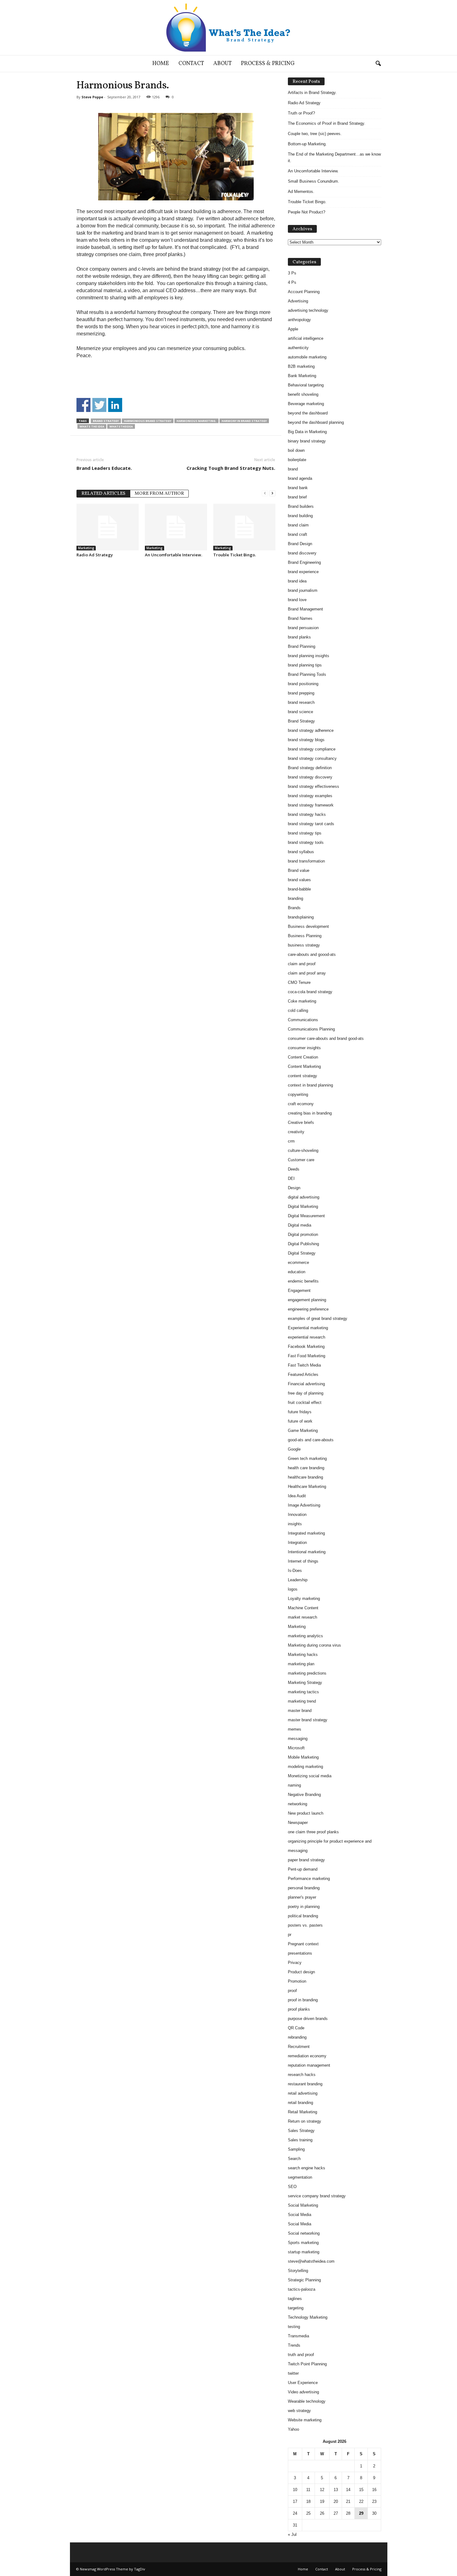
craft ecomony (301, 1104)
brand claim (298, 525)
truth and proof (301, 2355)
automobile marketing (307, 357)
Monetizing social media (310, 1776)
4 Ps (292, 282)
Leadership (298, 1580)
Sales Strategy (301, 2131)
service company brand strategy (317, 2196)
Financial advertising (306, 1384)
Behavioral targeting (306, 385)
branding (295, 898)
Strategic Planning (304, 2280)
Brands (294, 908)
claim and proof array (307, 973)
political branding (303, 1916)
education (297, 1272)
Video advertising (303, 2392)
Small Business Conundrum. (314, 181)
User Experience (303, 2383)
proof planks (299, 2009)
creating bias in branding (310, 1113)
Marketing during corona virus (314, 1645)
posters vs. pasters (305, 1925)
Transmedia (298, 2336)
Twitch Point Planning (307, 2364)
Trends (294, 2345)
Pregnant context (303, 1944)
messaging (298, 1739)
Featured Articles (303, 1374)
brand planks (299, 637)
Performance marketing (309, 1879)
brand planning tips (305, 665)
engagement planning (307, 1300)
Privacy (295, 1963)
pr (290, 1935)
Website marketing (305, 2420)
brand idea (297, 581)
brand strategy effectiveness (314, 786)
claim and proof (302, 964)
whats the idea (92, 426)
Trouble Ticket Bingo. (235, 555)
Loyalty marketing (304, 1599)
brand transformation (306, 861)
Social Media (300, 2215)
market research (302, 1617)
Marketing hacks (303, 1655)
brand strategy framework (311, 805)
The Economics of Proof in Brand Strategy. (327, 123)
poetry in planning (304, 1907)
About (222, 64)
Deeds (294, 1169)
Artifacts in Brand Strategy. (312, 93)
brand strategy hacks (307, 814)
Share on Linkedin (115, 405)
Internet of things (303, 1561)
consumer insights (304, 1048)
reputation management (309, 2065)
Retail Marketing (302, 2112)
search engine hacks (307, 2168)
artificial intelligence (306, 338)
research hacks (302, 2075)
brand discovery (302, 553)
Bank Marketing (302, 376)
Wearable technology (307, 2401)
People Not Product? (307, 212)
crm (291, 1141)
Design (294, 1188)
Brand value (299, 870)
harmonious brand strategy (148, 421)
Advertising (298, 301)
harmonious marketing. (196, 421)
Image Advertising (304, 1505)
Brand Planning (302, 646)
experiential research (307, 1337)
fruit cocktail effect (305, 1403)
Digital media (300, 1225)
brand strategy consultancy (312, 758)
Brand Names (300, 618)
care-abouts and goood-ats (312, 954)
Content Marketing (304, 1066)
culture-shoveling (303, 1150)
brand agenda (300, 478)
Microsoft (296, 1748)
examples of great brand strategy (318, 1318)
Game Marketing (303, 1431)
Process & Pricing (268, 64)
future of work (300, 1421)
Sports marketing (303, 2243)
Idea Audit (297, 1496)
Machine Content (303, 1608)
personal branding (304, 1888)
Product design (301, 1972)
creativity (296, 1132)
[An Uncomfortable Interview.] (176, 527)
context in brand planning (310, 1085)
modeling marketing (305, 1767)
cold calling (298, 1010)
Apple (293, 329)
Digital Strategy (302, 1253)
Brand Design (300, 544)
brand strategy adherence (311, 730)
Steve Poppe (92, 97)
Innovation (297, 1515)
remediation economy (307, 2056)
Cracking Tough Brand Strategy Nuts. (231, 468)
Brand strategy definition (310, 768)
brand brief (297, 497)
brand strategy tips (305, 833)
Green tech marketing (307, 1459)
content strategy (302, 1076)
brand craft (298, 534)
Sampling (296, 2149)
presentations (300, 1953)
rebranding (297, 2037)
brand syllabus (301, 852)
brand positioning (303, 684)
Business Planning (305, 936)
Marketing (86, 548)
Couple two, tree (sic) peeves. (315, 134)
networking (298, 1804)
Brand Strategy (106, 421)
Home (161, 64)
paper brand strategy (306, 1860)
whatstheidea (121, 426)
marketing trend (302, 1701)
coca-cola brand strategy (310, 992)
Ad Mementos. (301, 192)
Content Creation (303, 1057)
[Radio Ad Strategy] (108, 527)
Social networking (304, 2233)
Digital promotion (303, 1234)
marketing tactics (303, 1692)
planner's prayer (302, 1897)
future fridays (300, 1412)
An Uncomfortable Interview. (173, 555)
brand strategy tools (306, 842)
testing (294, 2327)
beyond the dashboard (308, 413)
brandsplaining (301, 917)
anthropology (299, 320)
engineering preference (308, 1309)
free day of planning (306, 1393)
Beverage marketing (306, 404)
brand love (297, 600)
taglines (295, 2299)
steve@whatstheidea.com (311, 2261)
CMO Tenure (299, 982)
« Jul (292, 2534)
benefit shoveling (303, 394)
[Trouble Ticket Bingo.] (244, 527)
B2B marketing (301, 366)
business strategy (304, 945)
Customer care (301, 1160)
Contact (191, 64)
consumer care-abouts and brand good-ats (326, 1038)
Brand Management (305, 609)
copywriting (298, 1094)
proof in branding (303, 2000)
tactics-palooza (302, 2289)
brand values (299, 880)
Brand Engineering (304, 562)
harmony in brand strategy (244, 421)
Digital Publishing (303, 1244)
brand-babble (299, 889)
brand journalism (303, 590)
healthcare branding (305, 1477)
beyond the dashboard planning (316, 422)
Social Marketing (303, 2205)
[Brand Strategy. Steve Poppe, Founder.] (228, 28)
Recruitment (299, 2047)
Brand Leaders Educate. (104, 468)
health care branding (306, 1468)
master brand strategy (308, 1720)
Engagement (299, 1290)
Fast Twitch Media (304, 1365)
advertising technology (308, 310)
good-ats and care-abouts (311, 1440)
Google (294, 1449)
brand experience (303, 572)
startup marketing (304, 2252)
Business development (308, 926)
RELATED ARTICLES (103, 494)
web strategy (299, 2411)
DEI (291, 1178)
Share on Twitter (99, 405)
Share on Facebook (83, 405)
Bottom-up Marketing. (307, 144)
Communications (303, 1020)
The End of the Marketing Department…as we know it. (334, 157)
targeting (296, 2308)
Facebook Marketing (306, 1346)
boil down (296, 450)
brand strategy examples (310, 796)
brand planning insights (309, 656)
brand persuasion (303, 628)
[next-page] (272, 493)
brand (293, 469)
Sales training (300, 2140)
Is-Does (295, 1571)
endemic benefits (303, 1281)
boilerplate (297, 460)
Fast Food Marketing (307, 1356)
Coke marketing (302, 1001)
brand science (300, 712)
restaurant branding (305, 2084)
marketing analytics (305, 1636)
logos (293, 1589)
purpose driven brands (308, 2019)
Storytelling (298, 2271)
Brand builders (301, 506)
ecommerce (298, 1262)
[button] (378, 64)
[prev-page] (265, 493)
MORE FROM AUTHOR (159, 494)
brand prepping (301, 693)
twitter (293, 2373)
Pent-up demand (303, 1869)
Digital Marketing (303, 1206)
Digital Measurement (306, 1216)
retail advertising (303, 2093)
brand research (301, 702)
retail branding (300, 2103)
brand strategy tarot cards (311, 824)
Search (294, 2159)
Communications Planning (311, 1029)
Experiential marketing (308, 1328)
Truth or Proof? (301, 113)
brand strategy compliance (312, 749)
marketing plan (301, 1664)
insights (295, 1524)
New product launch (306, 1813)
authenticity (298, 348)
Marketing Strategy (305, 1683)
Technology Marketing (308, 2317)
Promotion (297, 1981)
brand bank (298, 488)
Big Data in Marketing (307, 432)
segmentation (300, 2177)
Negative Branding (304, 1795)
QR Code (296, 2028)
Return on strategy (305, 2121)
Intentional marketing (307, 1552)
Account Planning (304, 292)
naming (294, 1785)
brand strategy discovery (310, 777)
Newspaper (298, 1823)
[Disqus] (176, 641)
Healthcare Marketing (307, 1487)
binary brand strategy (307, 441)
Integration (297, 1543)
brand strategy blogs (306, 740)
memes (295, 1729)
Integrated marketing (306, 1533)
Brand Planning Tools (307, 674)
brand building (300, 516)
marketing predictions (307, 1673)
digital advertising (304, 1197)
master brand (300, 1711)
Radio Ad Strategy (95, 555)
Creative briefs (301, 1122)
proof (292, 1991)
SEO (292, 2187)
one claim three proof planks (313, 1832)
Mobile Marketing (303, 1757)
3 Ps (292, 273)
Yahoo (293, 2429)
